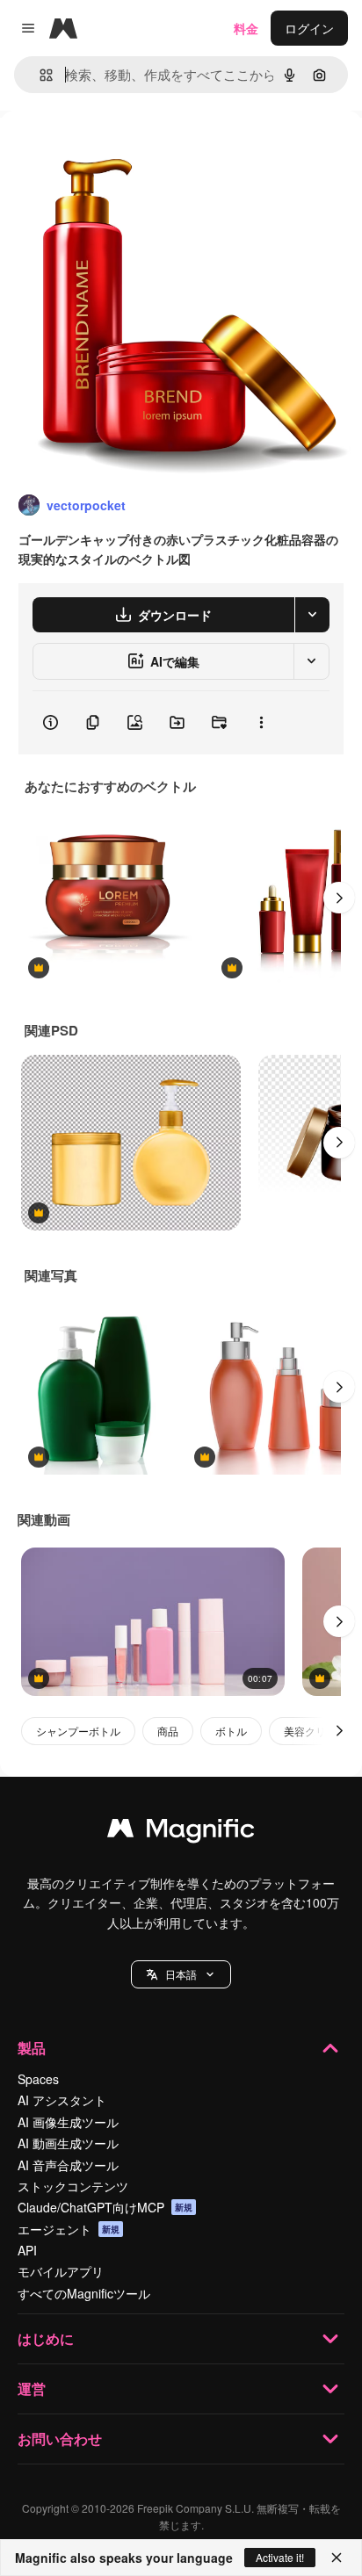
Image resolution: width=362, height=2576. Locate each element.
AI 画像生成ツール (68, 2122)
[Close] (337, 2558)
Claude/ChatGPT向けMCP (105, 2207)
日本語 (181, 1974)
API (27, 2250)
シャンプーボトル (78, 1731)
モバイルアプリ (61, 2271)
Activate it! (280, 2557)
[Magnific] (181, 1832)
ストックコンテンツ (73, 2186)
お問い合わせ (60, 2439)
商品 (168, 1731)
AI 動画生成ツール (68, 2143)
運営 (32, 2388)
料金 (246, 28)
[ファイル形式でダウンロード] (312, 615)
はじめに (46, 2338)
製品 (32, 2048)
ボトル (231, 1731)
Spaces (38, 2079)
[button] (181, 1974)
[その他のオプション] (261, 723)
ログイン (309, 28)
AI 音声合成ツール (68, 2165)
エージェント (69, 2229)
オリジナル (121, 151)
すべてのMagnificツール (84, 2293)
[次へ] (339, 898)
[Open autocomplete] (39, 75)
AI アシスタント (62, 2100)
